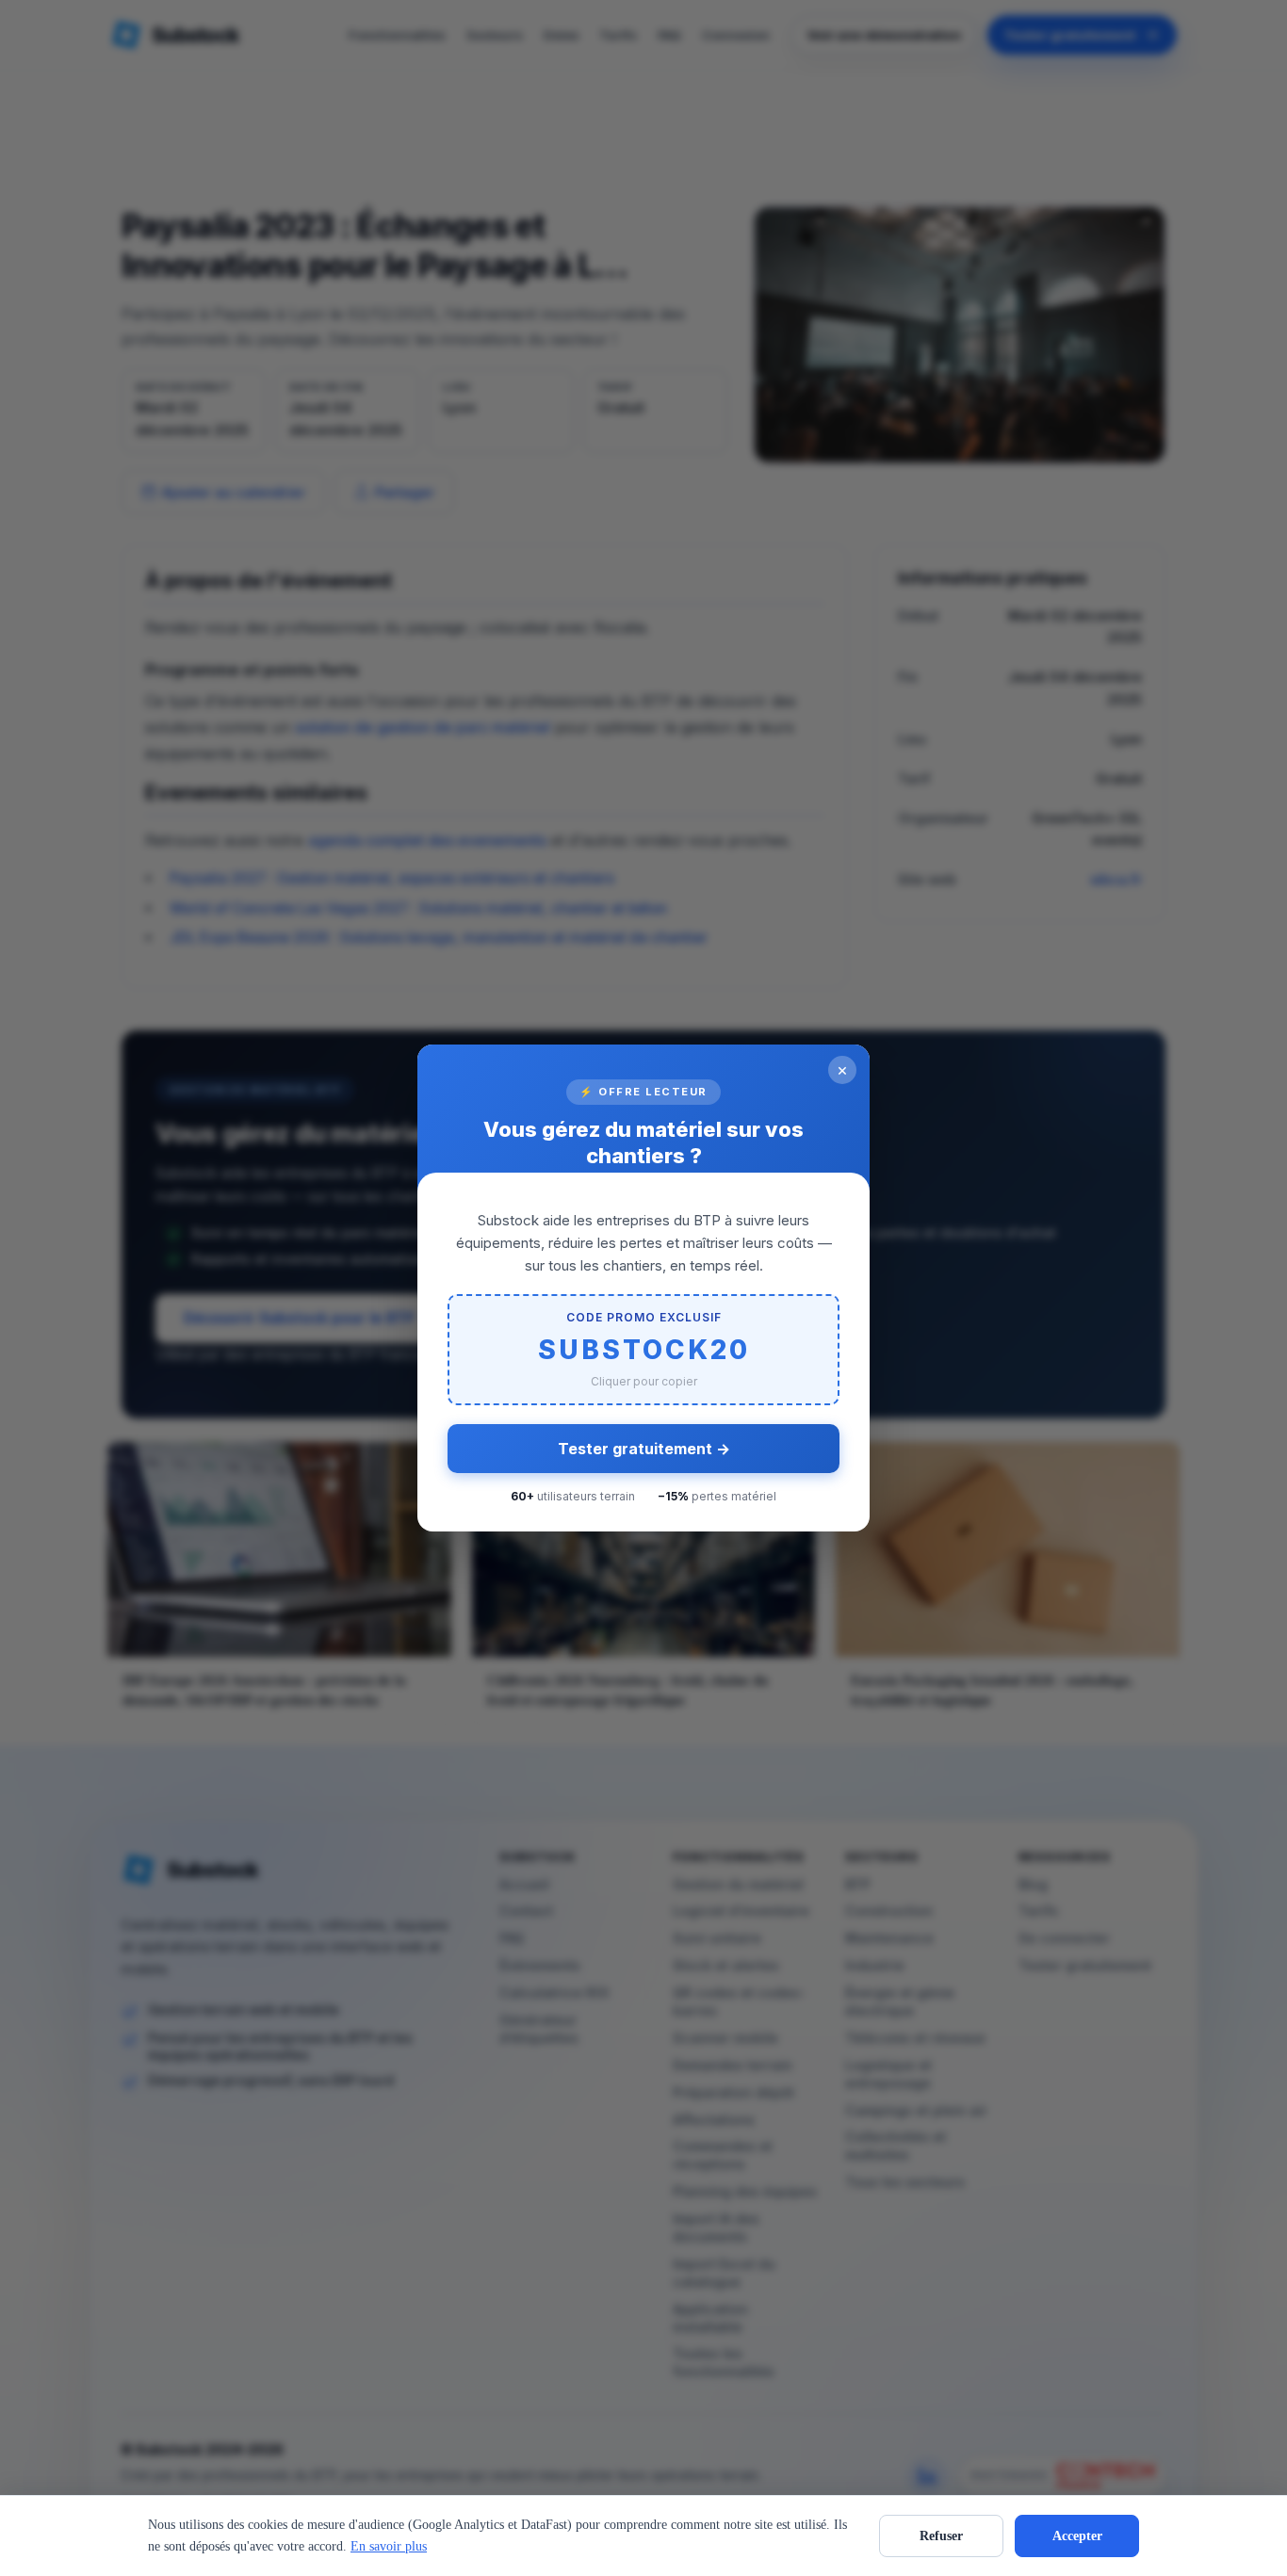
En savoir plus (389, 2546)
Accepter (1077, 2536)
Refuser (941, 2536)
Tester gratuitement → (644, 1449)
